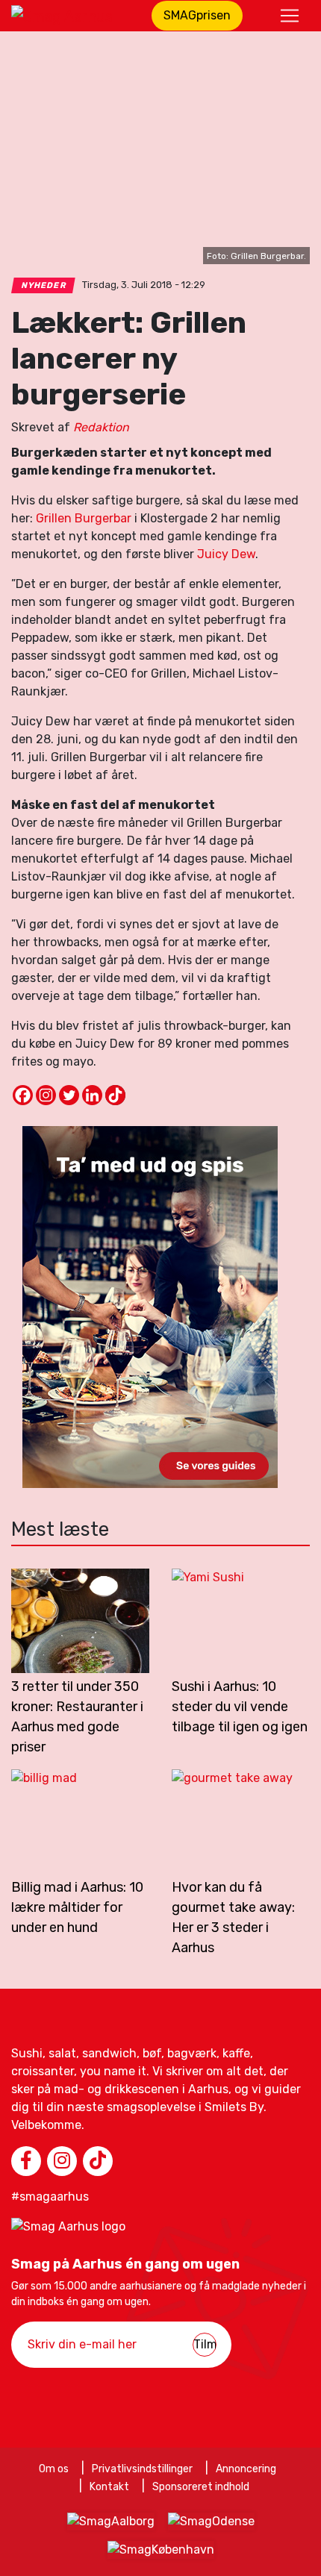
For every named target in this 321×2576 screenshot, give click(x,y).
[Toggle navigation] (290, 16)
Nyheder (44, 285)
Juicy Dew (226, 554)
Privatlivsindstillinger (142, 2469)
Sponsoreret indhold (201, 2487)
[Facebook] (23, 1095)
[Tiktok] (115, 1095)
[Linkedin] (92, 1095)
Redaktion (101, 427)
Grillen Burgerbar (84, 518)
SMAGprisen (197, 15)
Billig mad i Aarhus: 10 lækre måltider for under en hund (77, 1907)
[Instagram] (46, 1095)
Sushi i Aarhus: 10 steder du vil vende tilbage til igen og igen (240, 1707)
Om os (54, 2469)
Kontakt (109, 2487)
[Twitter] (69, 1095)
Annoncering (246, 2469)
